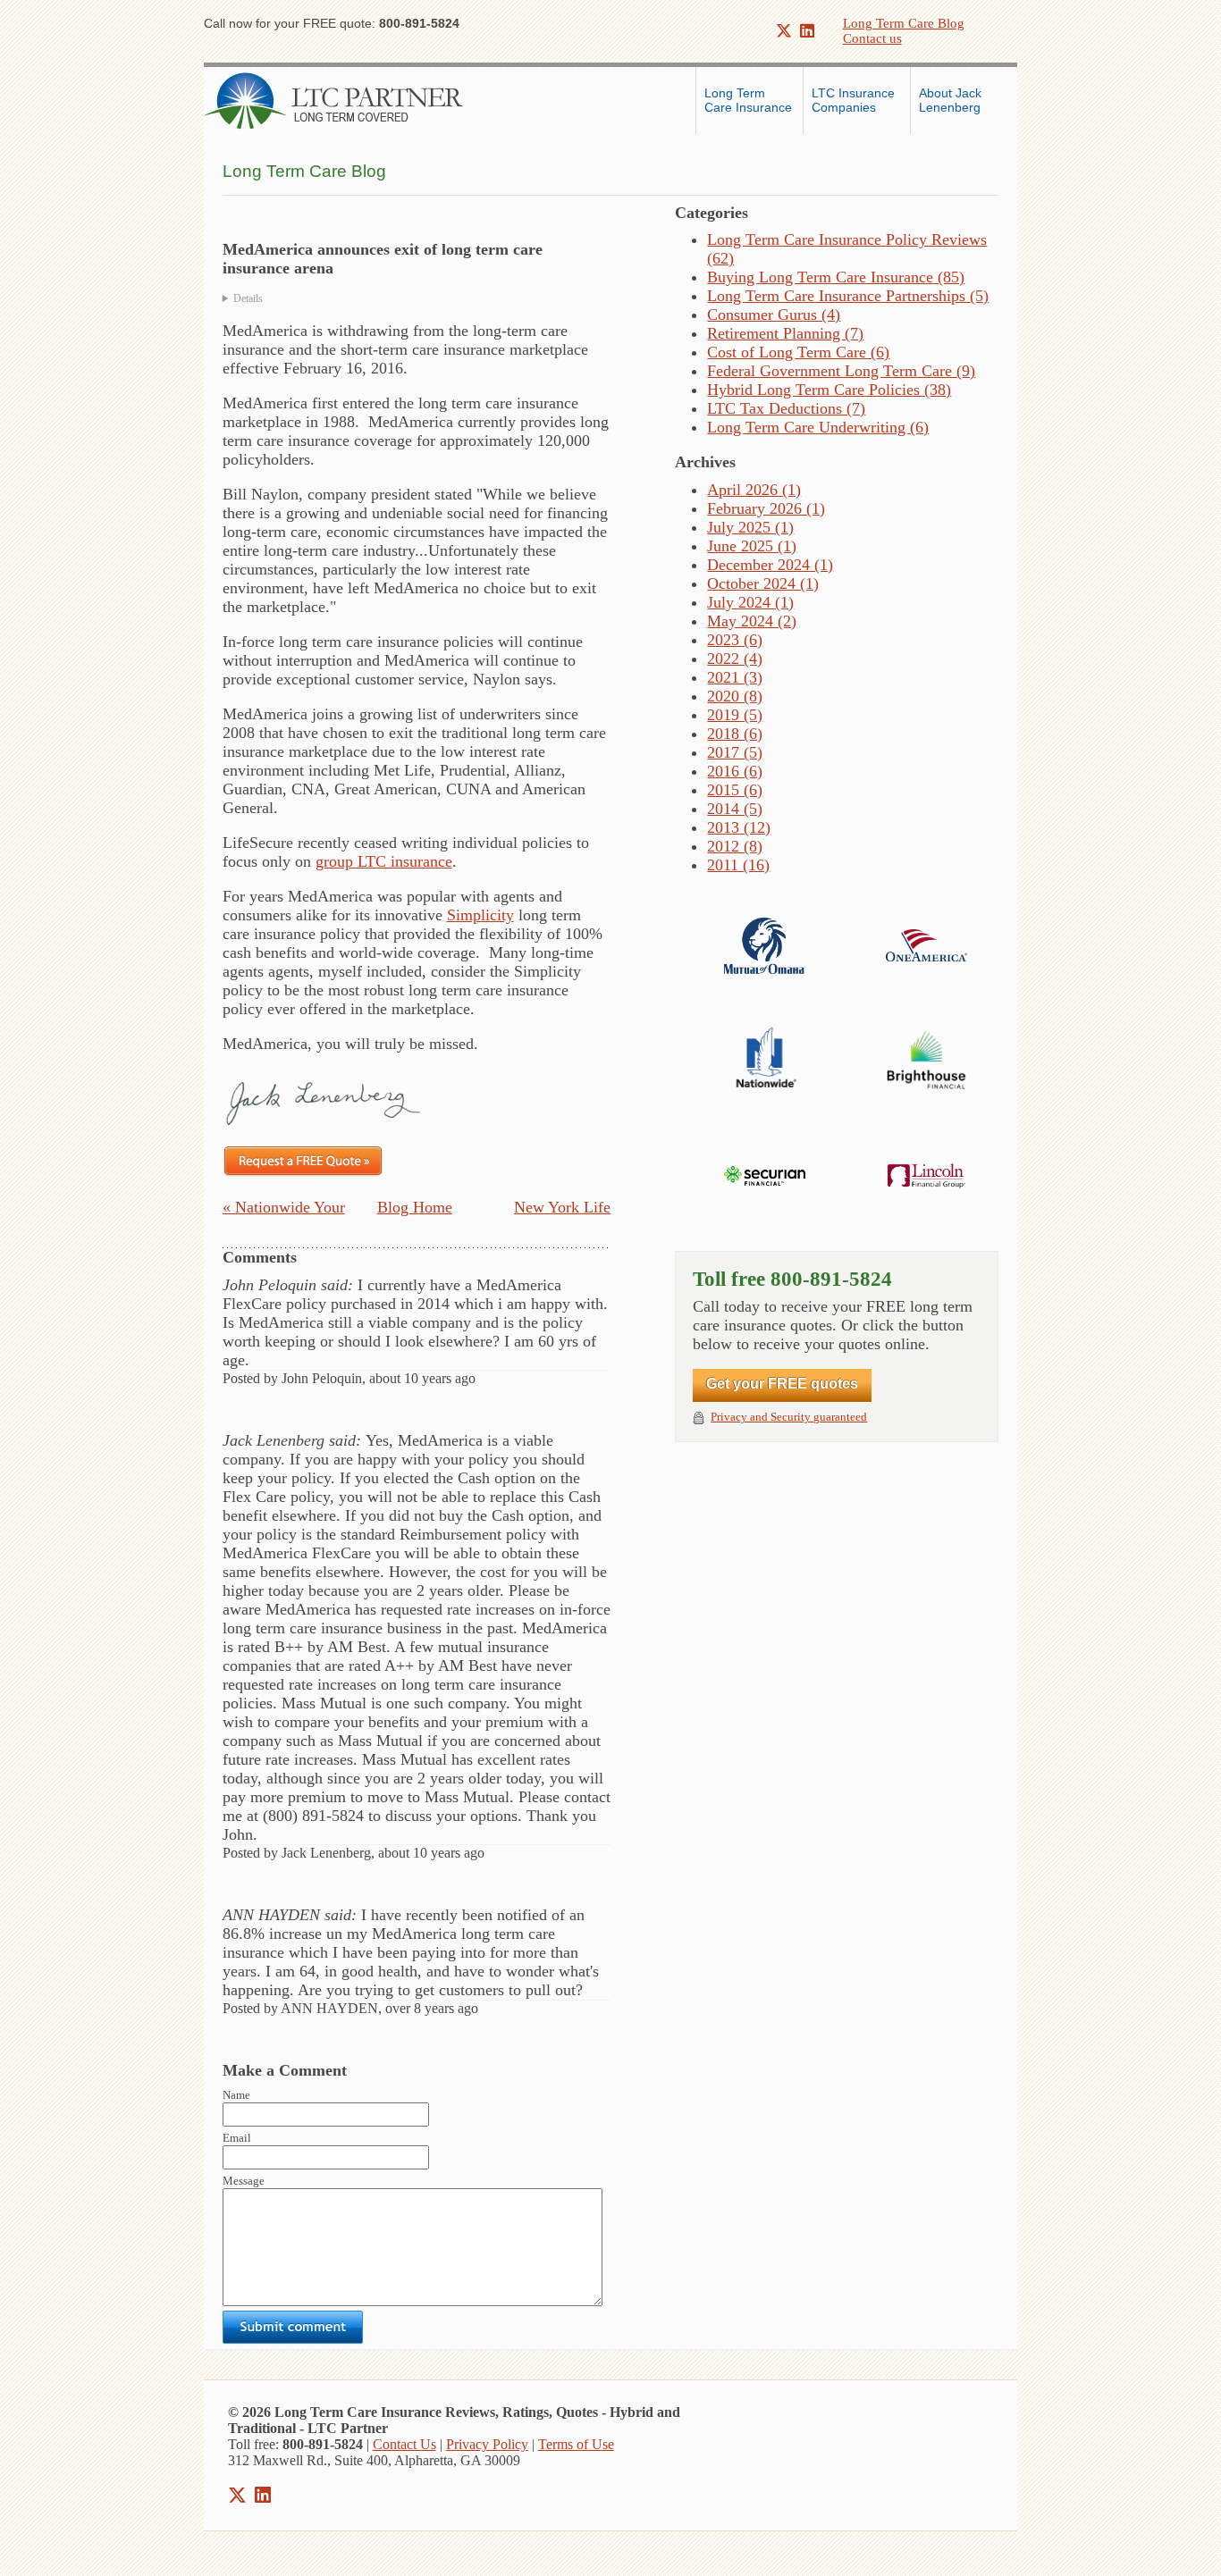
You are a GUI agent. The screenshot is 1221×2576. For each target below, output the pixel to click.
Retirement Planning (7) (785, 333)
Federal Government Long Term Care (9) (841, 371)
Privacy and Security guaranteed (789, 1417)
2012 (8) (735, 846)
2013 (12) (739, 827)
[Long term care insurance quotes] (303, 1160)
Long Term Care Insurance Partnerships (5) (848, 296)
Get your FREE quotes (782, 1384)
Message (244, 2181)
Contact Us (404, 2444)
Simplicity (480, 915)
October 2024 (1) (763, 583)
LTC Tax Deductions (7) (786, 408)
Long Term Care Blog (904, 23)
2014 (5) (735, 809)
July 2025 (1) (750, 527)
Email (237, 2138)
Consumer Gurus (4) (774, 315)
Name (236, 2095)
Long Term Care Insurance (748, 100)
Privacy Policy (487, 2444)
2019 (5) (735, 715)
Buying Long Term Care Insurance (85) (836, 277)
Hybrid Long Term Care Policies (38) (829, 390)
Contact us (872, 38)
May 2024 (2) (752, 621)
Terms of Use (576, 2444)
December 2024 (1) (770, 565)
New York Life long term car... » (555, 1209)
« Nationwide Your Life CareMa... (284, 1209)
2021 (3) (735, 677)
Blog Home (415, 1207)
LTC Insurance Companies (855, 100)
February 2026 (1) (766, 508)
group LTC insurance (384, 861)
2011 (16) (738, 865)
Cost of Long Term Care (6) (798, 352)
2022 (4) (735, 659)
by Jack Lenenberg (417, 299)
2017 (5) (735, 752)
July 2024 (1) (750, 602)
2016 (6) (735, 771)
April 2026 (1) (754, 490)
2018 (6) (735, 734)
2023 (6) (735, 640)
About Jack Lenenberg (952, 100)
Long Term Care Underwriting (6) (818, 427)
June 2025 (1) (752, 546)
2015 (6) (735, 790)
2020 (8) (735, 696)
